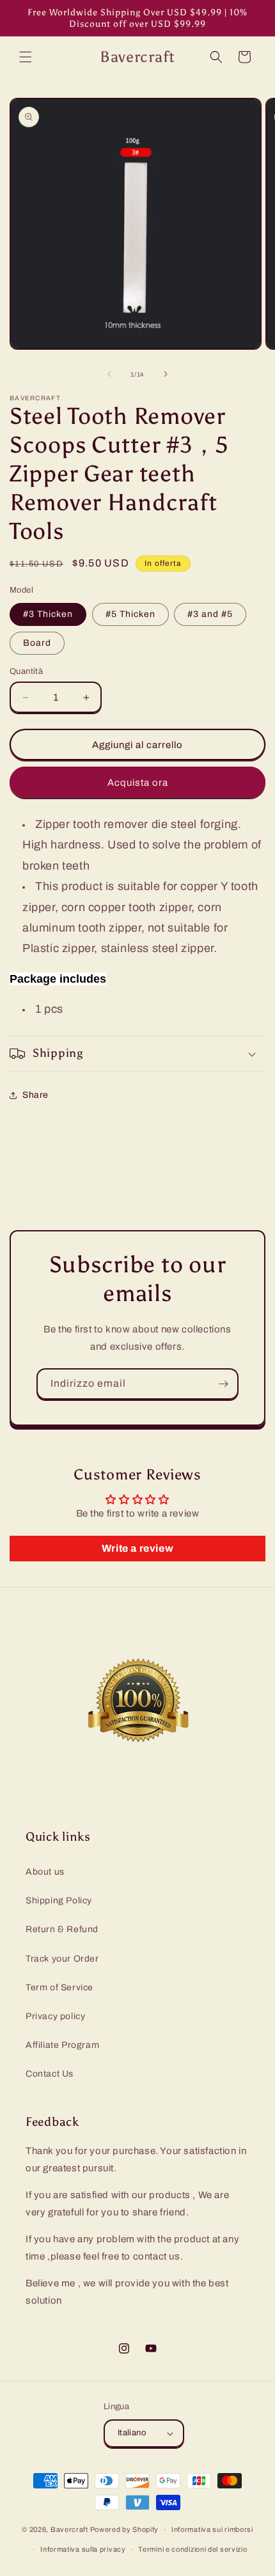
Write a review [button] (137, 1548)
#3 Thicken (48, 614)
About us (45, 1872)
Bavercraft (69, 2529)
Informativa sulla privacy (83, 2549)
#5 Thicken (130, 614)
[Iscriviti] (223, 1384)
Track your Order (62, 1959)
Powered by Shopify (125, 2529)
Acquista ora (138, 783)
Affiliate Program (62, 2045)
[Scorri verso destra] (166, 374)
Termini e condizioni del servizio (192, 2549)
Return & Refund (62, 1929)
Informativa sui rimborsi (212, 2529)
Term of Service (59, 1987)
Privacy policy (55, 2016)
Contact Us (50, 2074)
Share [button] (35, 1095)
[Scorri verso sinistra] (109, 374)
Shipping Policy (59, 1901)
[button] (26, 57)
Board (37, 643)
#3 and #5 (210, 614)
